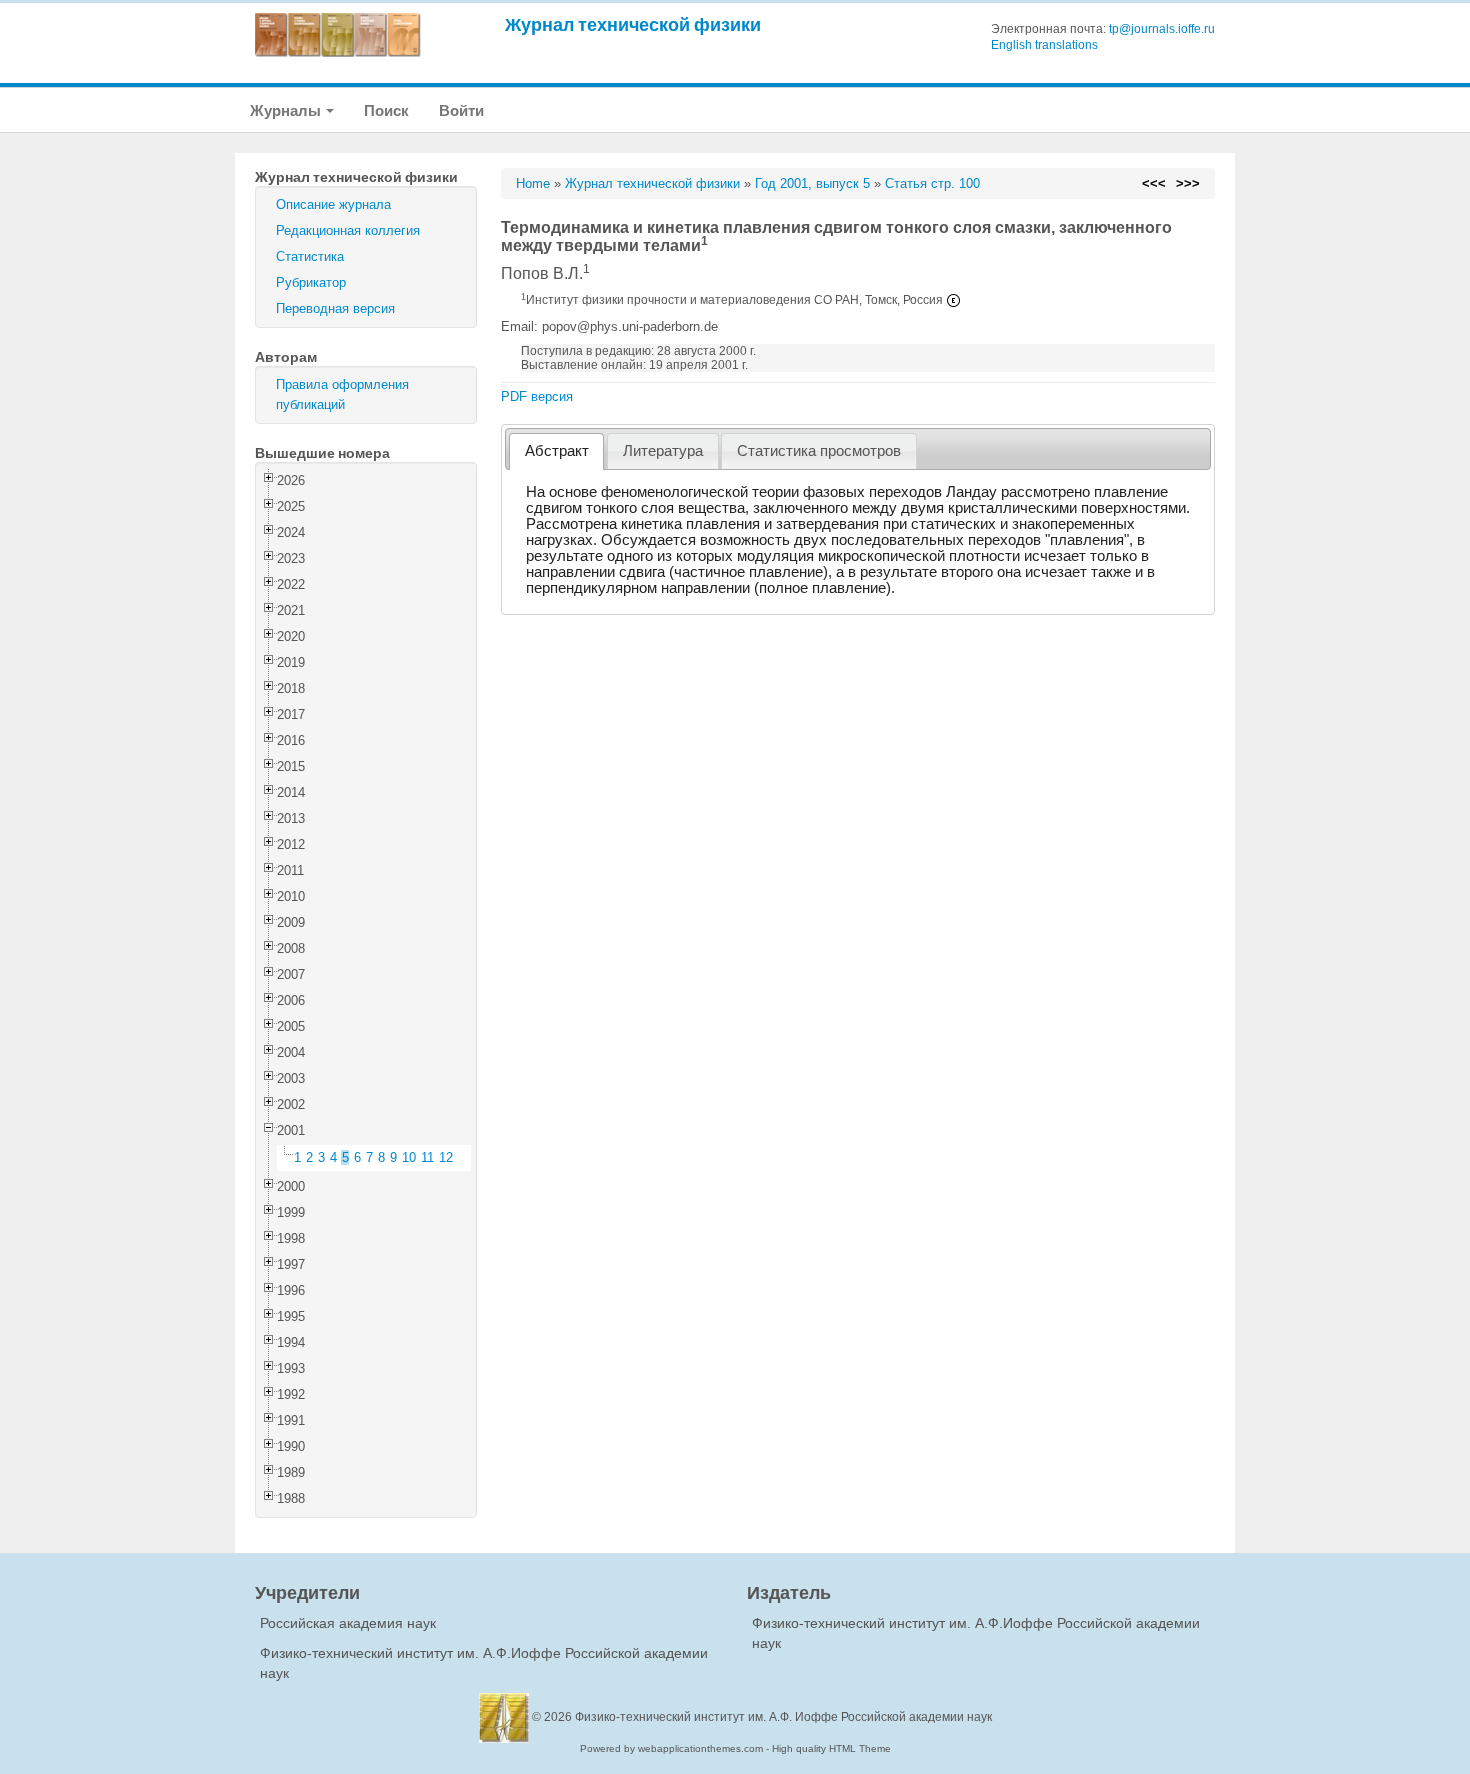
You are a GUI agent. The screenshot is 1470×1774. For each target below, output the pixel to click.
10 (409, 1157)
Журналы (287, 110)
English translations (1044, 45)
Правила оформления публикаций (342, 394)
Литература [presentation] (663, 451)
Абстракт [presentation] (557, 451)
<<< (1154, 183)
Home (533, 183)
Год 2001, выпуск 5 (812, 183)
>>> (1188, 183)
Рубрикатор (311, 282)
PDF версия (537, 396)
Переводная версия (335, 308)
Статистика (310, 256)
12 (446, 1157)
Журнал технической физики (633, 24)
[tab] (556, 451)
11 (427, 1157)
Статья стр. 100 (932, 183)
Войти (461, 110)
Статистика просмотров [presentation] (819, 451)
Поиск (386, 110)
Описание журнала (333, 204)
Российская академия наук (348, 1623)
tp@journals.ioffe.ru (1162, 29)
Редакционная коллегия (348, 230)
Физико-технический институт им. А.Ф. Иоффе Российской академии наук (783, 1717)
